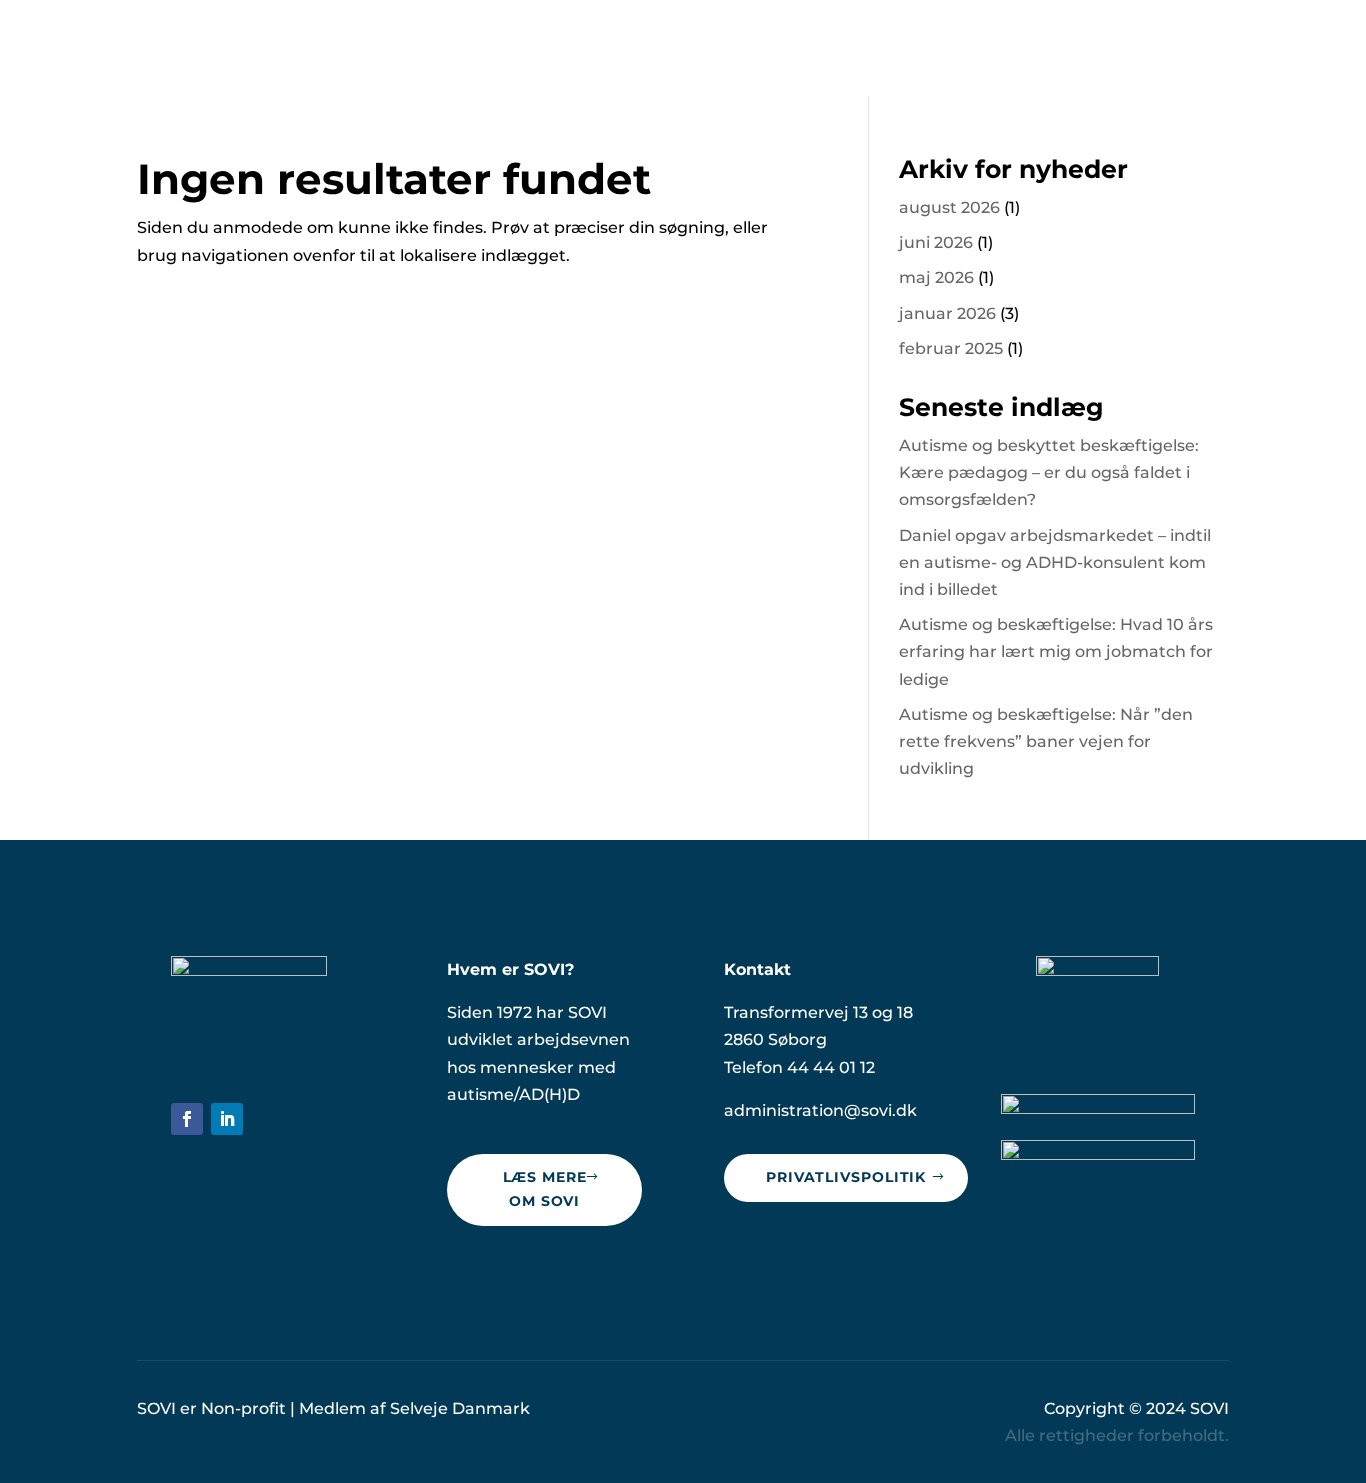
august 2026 (949, 207)
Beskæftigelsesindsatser (509, 48)
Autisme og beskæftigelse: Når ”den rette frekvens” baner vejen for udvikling (1046, 741)
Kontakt (1193, 48)
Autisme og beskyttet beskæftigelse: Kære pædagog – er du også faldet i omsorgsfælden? (1049, 472)
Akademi (1040, 48)
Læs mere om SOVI (545, 1189)
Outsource (930, 48)
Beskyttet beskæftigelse (751, 48)
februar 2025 (951, 348)
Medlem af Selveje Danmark (414, 1408)
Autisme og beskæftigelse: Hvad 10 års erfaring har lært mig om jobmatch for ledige (1056, 651)
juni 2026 (936, 242)
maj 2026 (936, 277)
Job (1119, 48)
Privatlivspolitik (846, 1177)
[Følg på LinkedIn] (227, 1119)
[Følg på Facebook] (187, 1119)
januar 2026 (947, 313)
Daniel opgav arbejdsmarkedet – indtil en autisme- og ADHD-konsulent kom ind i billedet (1055, 562)
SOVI (1209, 1408)
